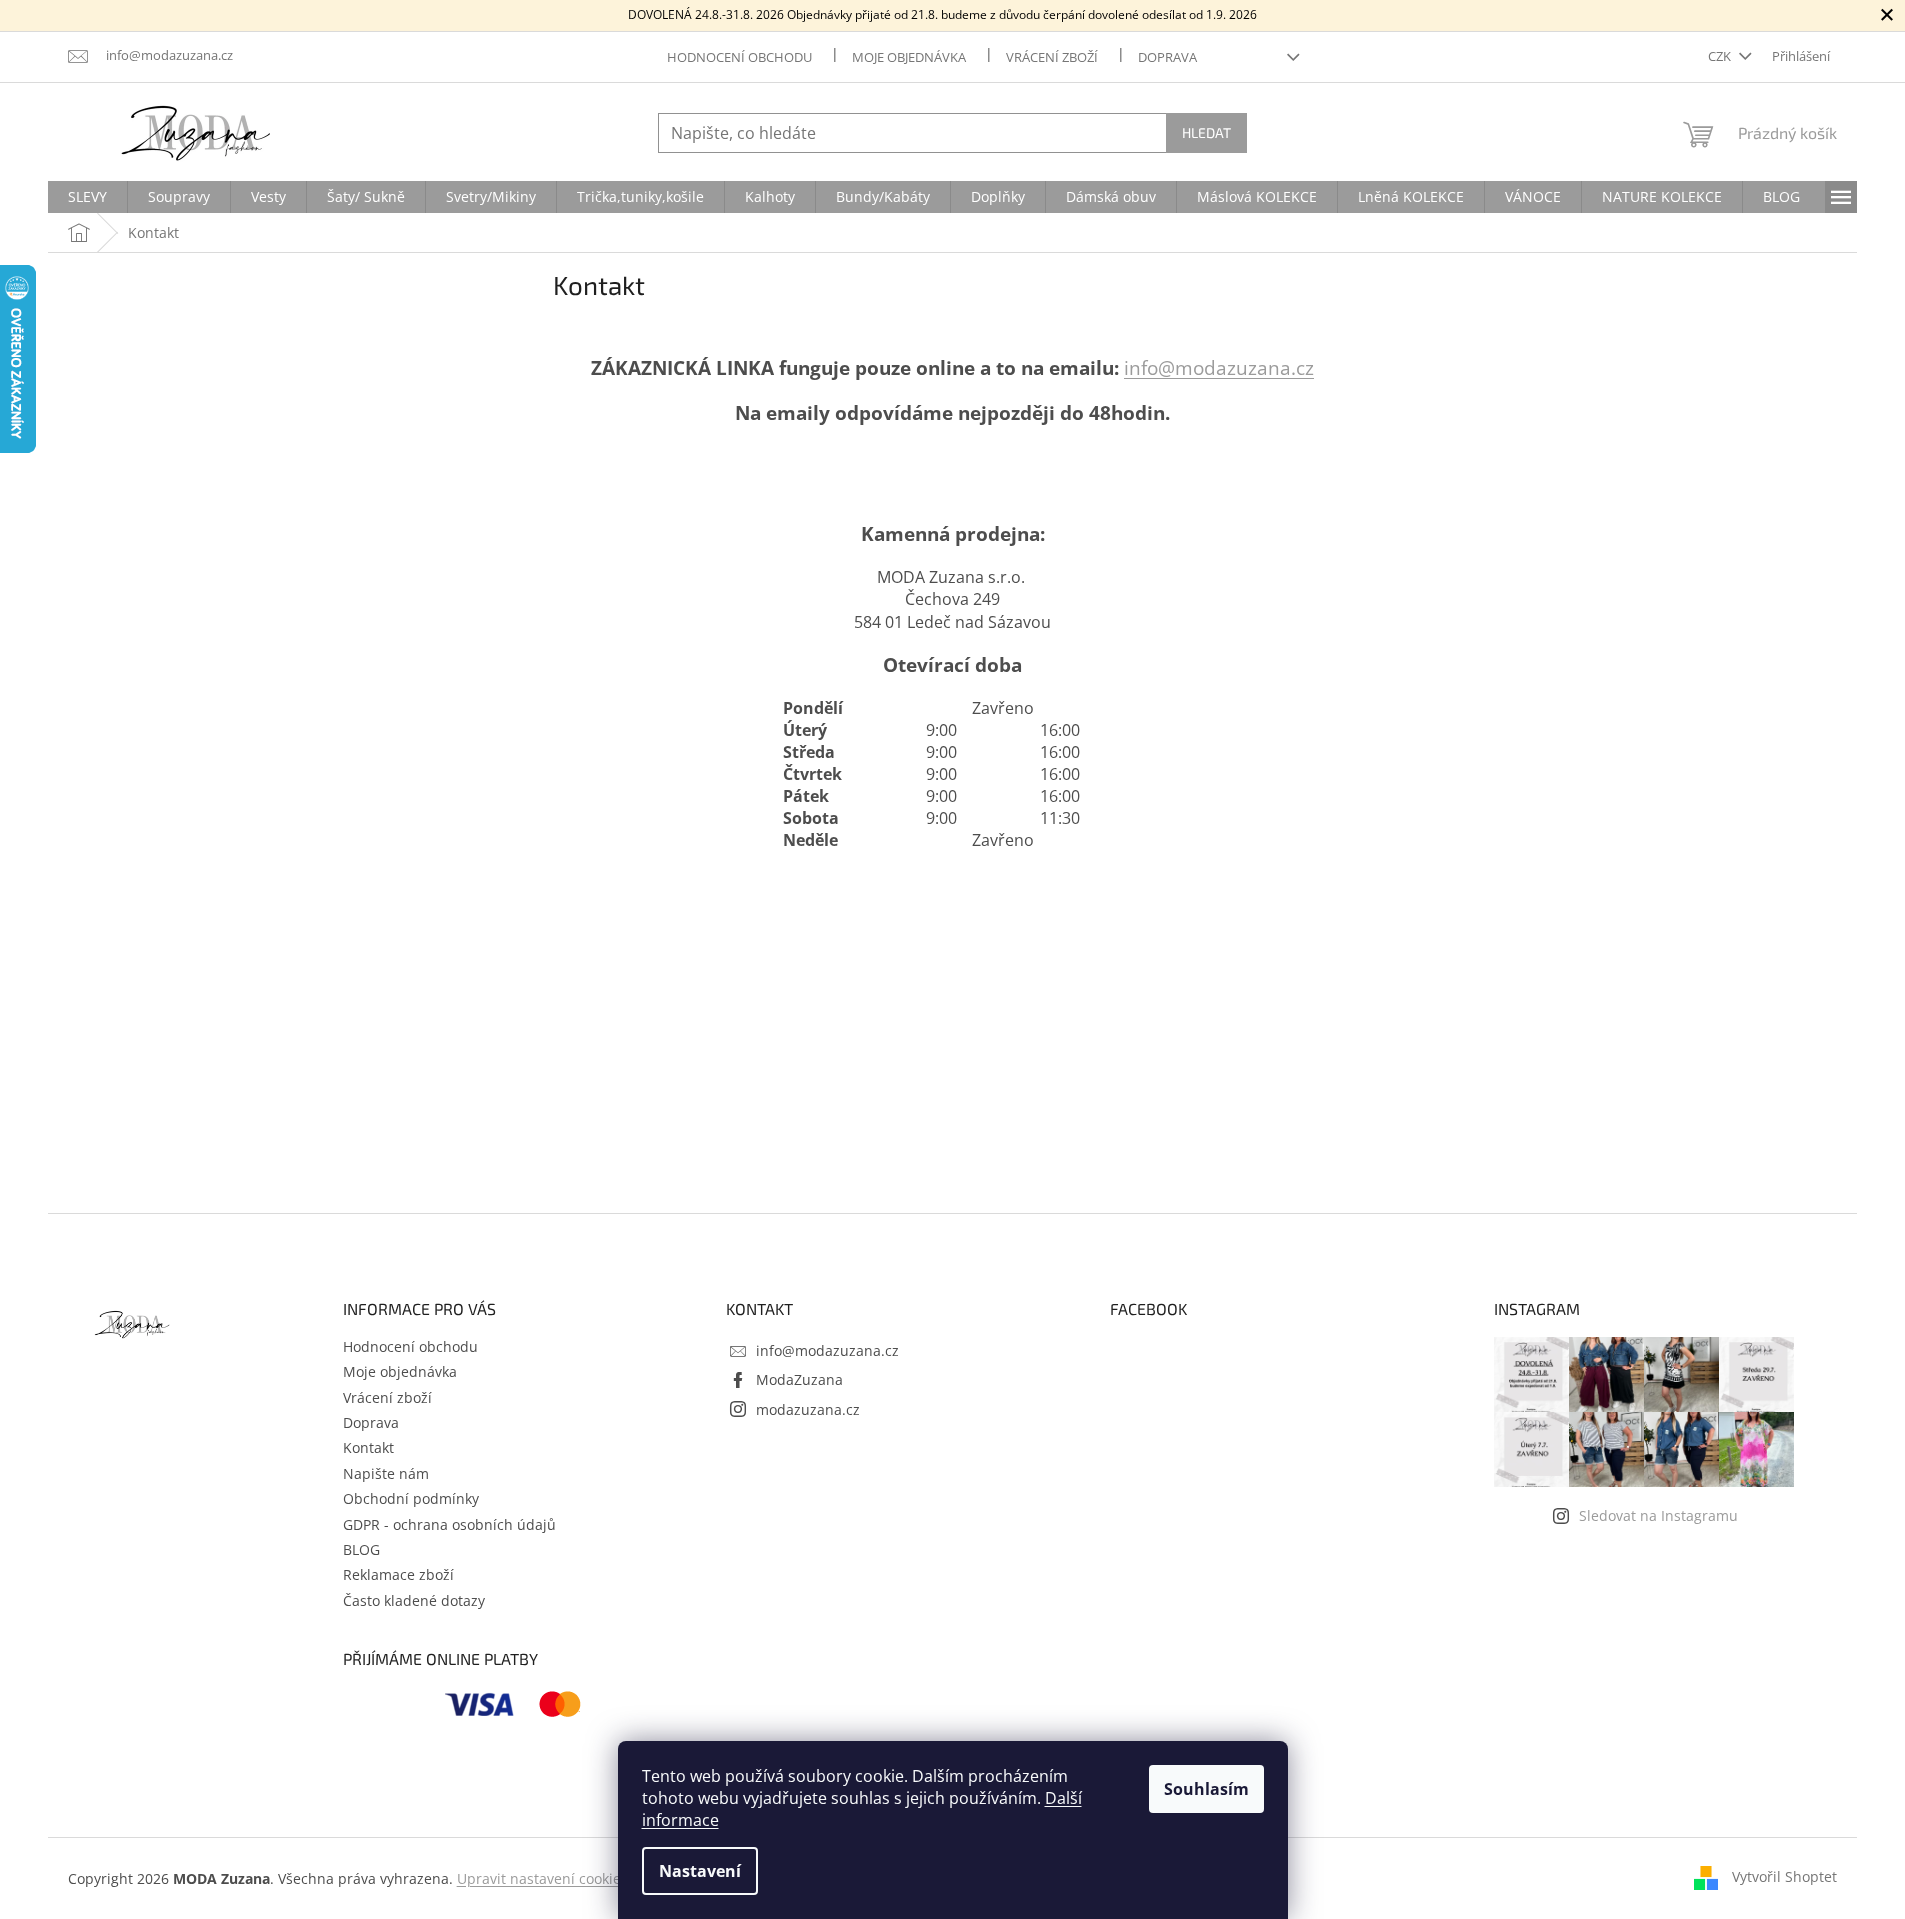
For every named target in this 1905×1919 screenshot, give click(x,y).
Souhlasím (1206, 1789)
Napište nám (386, 1473)
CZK (1721, 56)
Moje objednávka (909, 57)
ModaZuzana (799, 1379)
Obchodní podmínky (411, 1498)
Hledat (1206, 132)
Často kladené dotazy (414, 1600)
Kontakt (368, 1447)
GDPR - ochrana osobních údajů (449, 1524)
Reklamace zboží (398, 1574)
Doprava (1167, 57)
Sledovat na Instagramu (1658, 1515)
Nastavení (700, 1871)
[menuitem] (87, 197)
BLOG (361, 1549)
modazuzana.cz (808, 1409)
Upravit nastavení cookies (542, 1878)
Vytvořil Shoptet (1784, 1876)
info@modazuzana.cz (1219, 367)
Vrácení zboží (1052, 57)
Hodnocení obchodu (739, 57)
